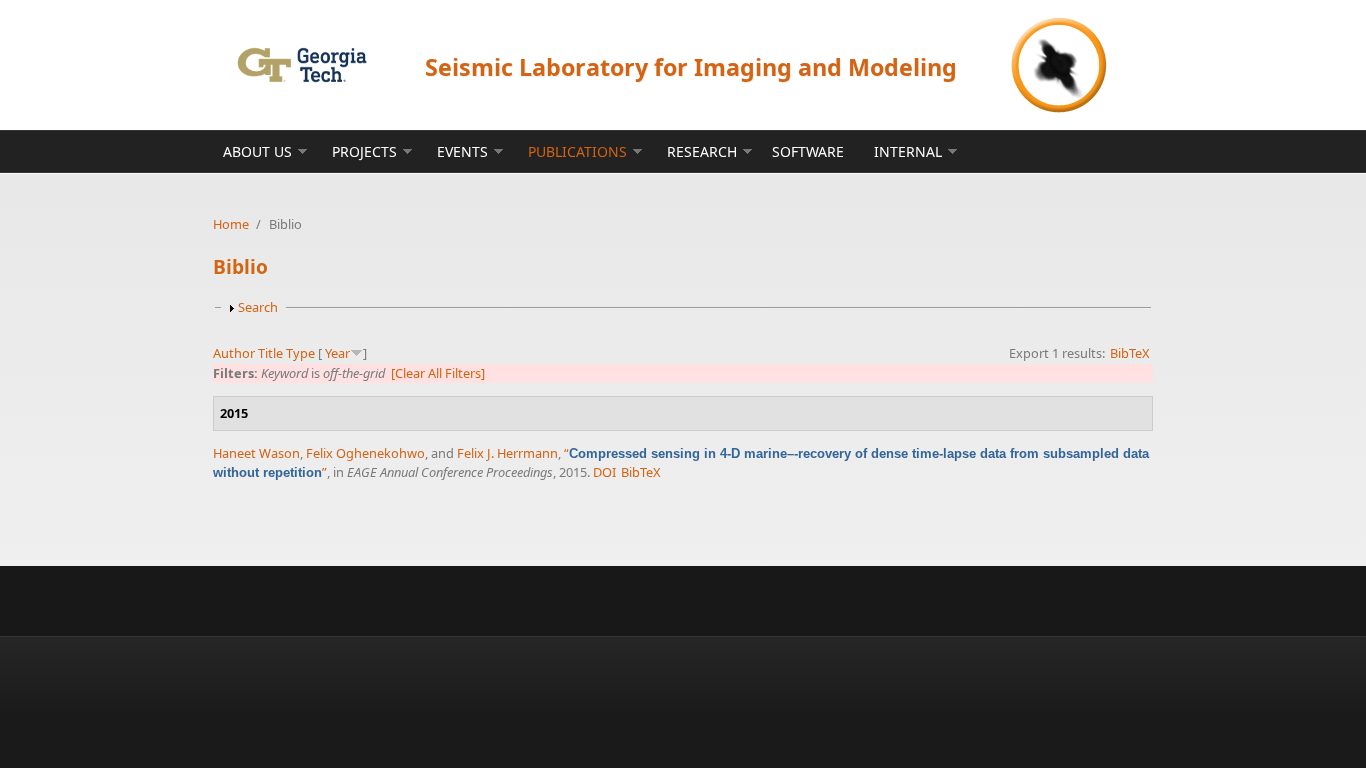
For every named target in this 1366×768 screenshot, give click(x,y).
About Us (257, 151)
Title (270, 353)
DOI (604, 472)
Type (300, 353)
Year (337, 353)
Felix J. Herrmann (507, 453)
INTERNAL (908, 151)
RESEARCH (702, 151)
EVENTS (462, 151)
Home (231, 224)
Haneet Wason (256, 453)
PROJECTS (364, 151)
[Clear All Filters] (438, 373)
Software (808, 151)
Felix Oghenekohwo (365, 453)
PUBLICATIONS (577, 151)
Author (234, 353)
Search (258, 307)
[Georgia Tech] (301, 64)
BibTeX (1130, 353)
